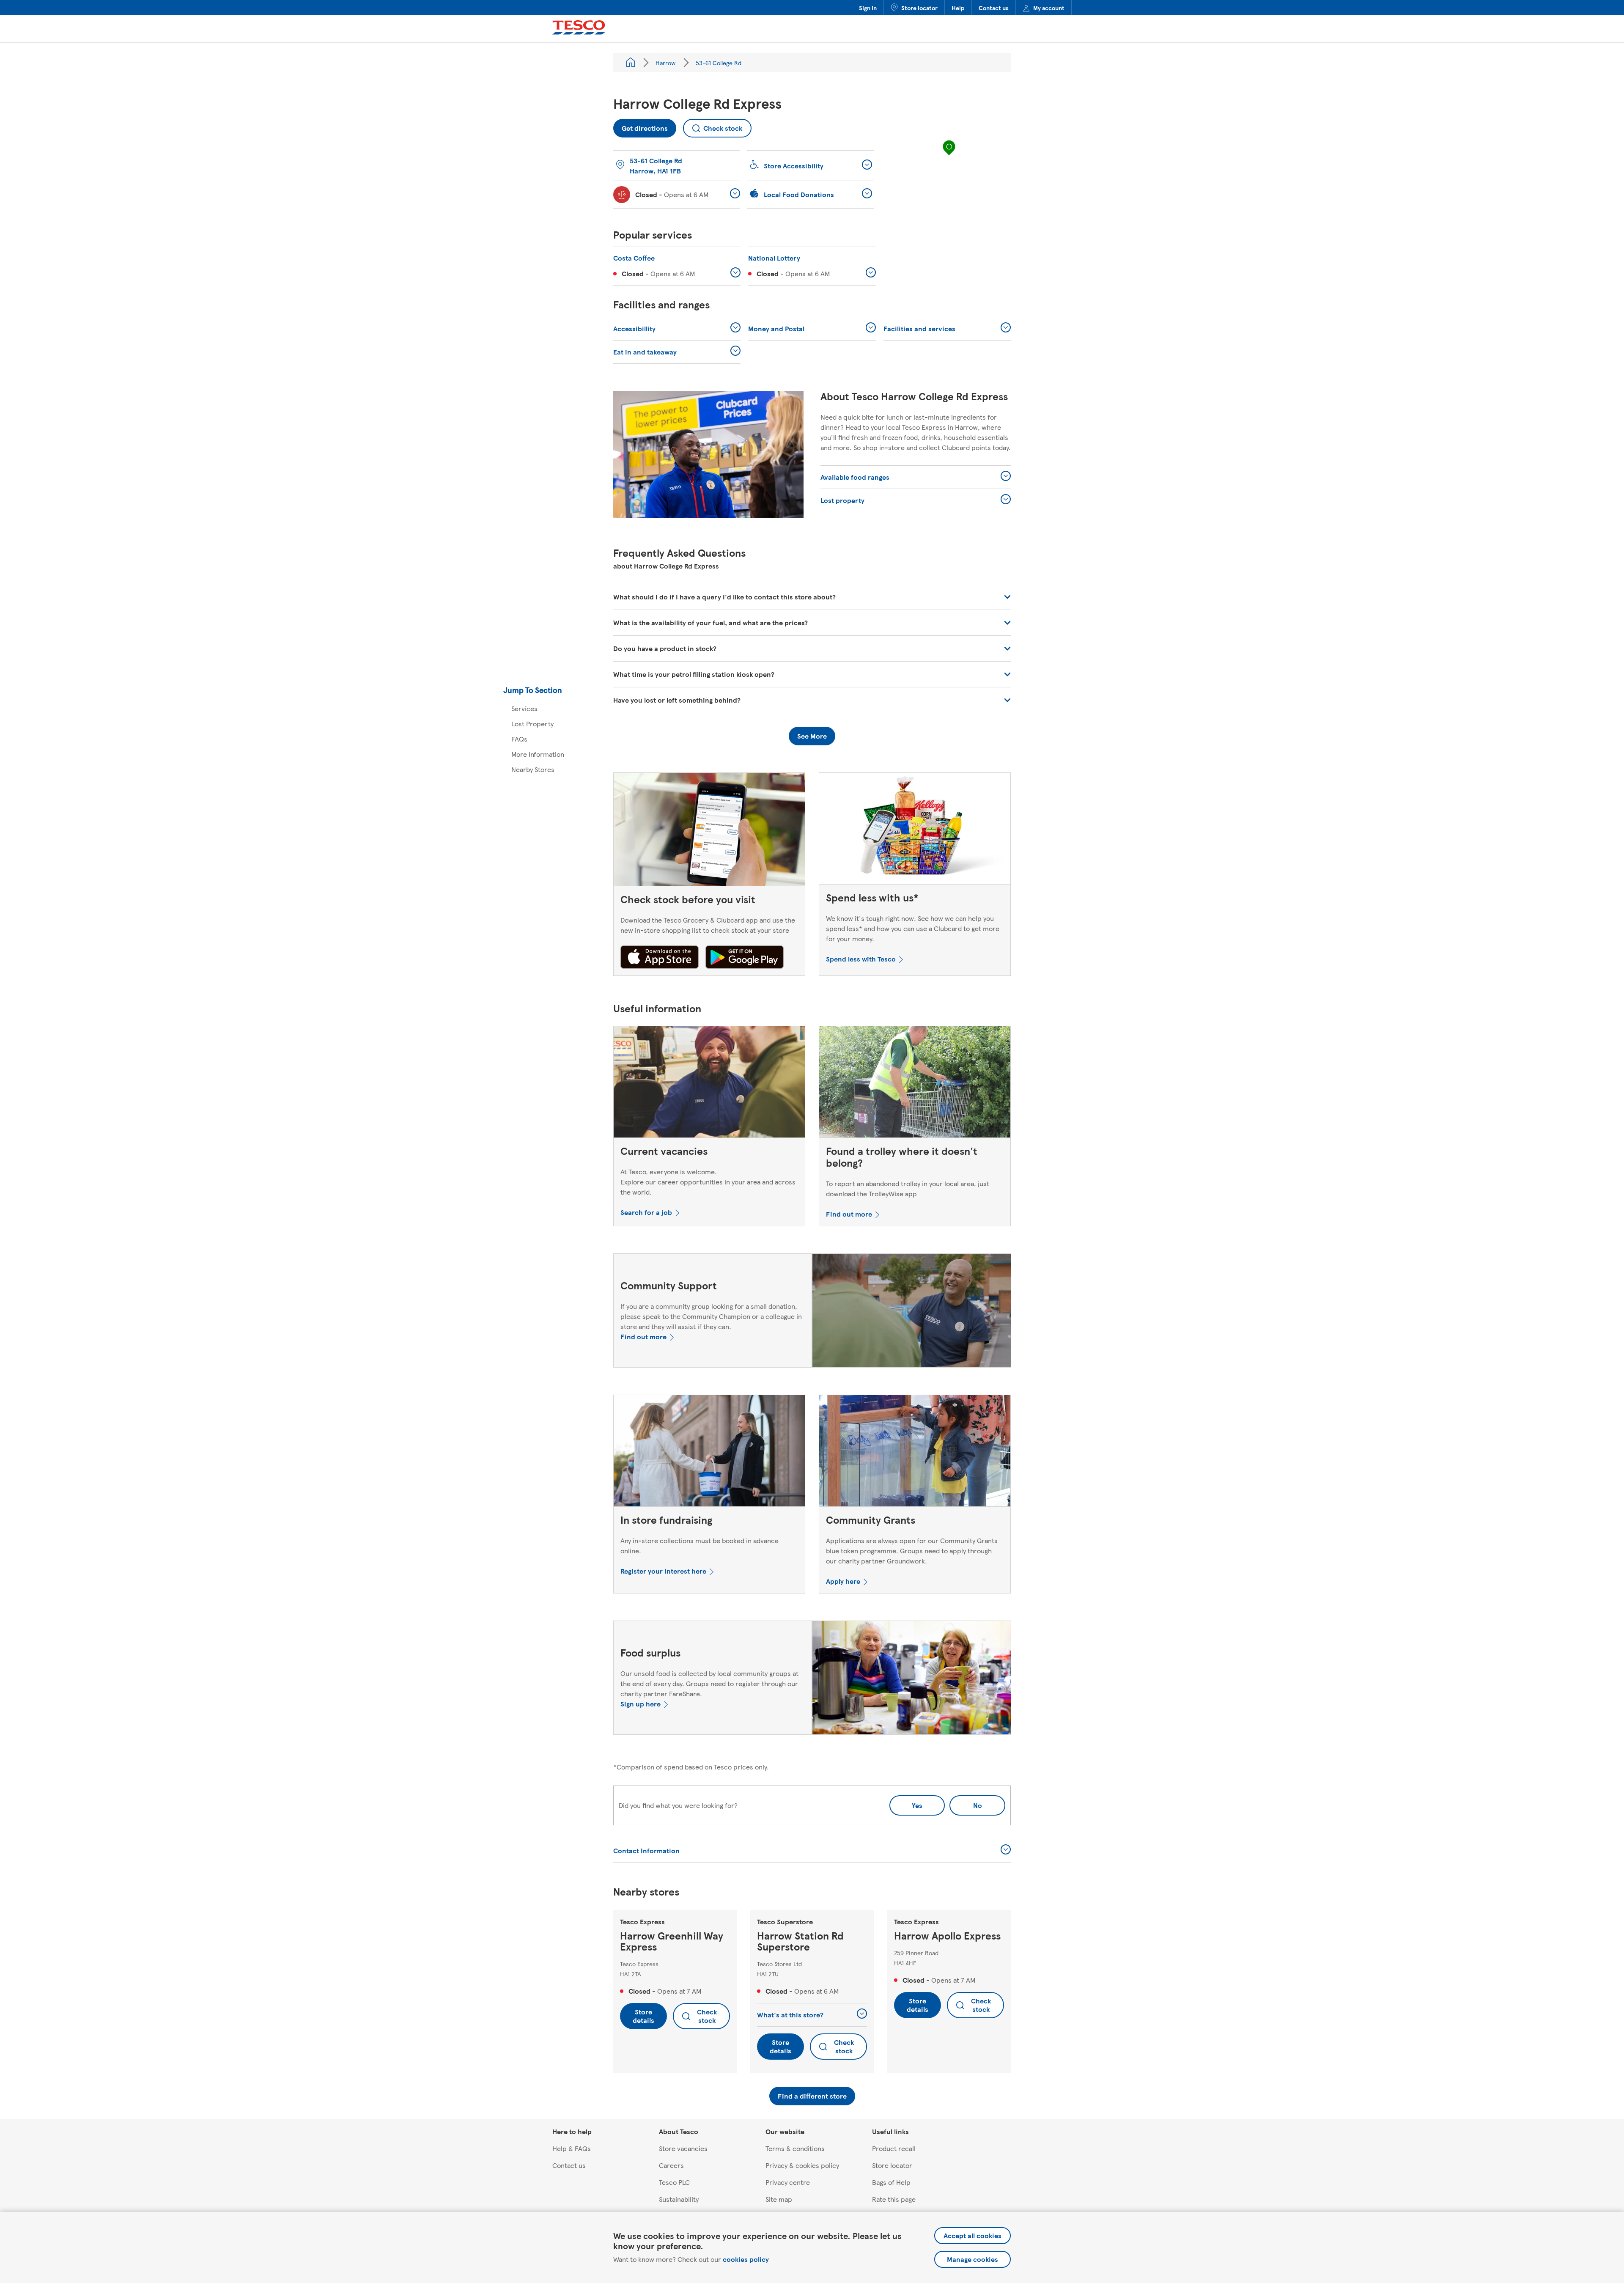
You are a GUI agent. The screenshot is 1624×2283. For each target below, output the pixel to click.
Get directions (641, 126)
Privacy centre (788, 2182)
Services (524, 708)
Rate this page (894, 2199)
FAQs (519, 739)
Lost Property (532, 724)
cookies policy (746, 2259)
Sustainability (679, 2199)
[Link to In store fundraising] (709, 1453)
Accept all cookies (972, 2235)
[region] (949, 156)
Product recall (894, 2148)
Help (958, 8)
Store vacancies (683, 2148)
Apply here (843, 1581)
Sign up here (641, 1704)
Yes (917, 1805)
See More (812, 736)
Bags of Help (891, 2182)
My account (1049, 8)
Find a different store (812, 2096)
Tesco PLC (674, 2182)
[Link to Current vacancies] (709, 1084)
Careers (671, 2165)
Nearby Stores (533, 769)
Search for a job (646, 1212)
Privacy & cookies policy (802, 2165)
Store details (643, 2016)
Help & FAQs (572, 2148)
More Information (538, 754)
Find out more (849, 1214)
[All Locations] (631, 63)
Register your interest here (663, 1571)
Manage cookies (972, 2259)
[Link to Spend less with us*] (915, 830)
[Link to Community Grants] (915, 1453)
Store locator (919, 8)
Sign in (868, 8)
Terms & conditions (795, 2148)
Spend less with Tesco (861, 959)
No (966, 1803)
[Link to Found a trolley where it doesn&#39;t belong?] (915, 1084)
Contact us (994, 8)
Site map (779, 2199)
